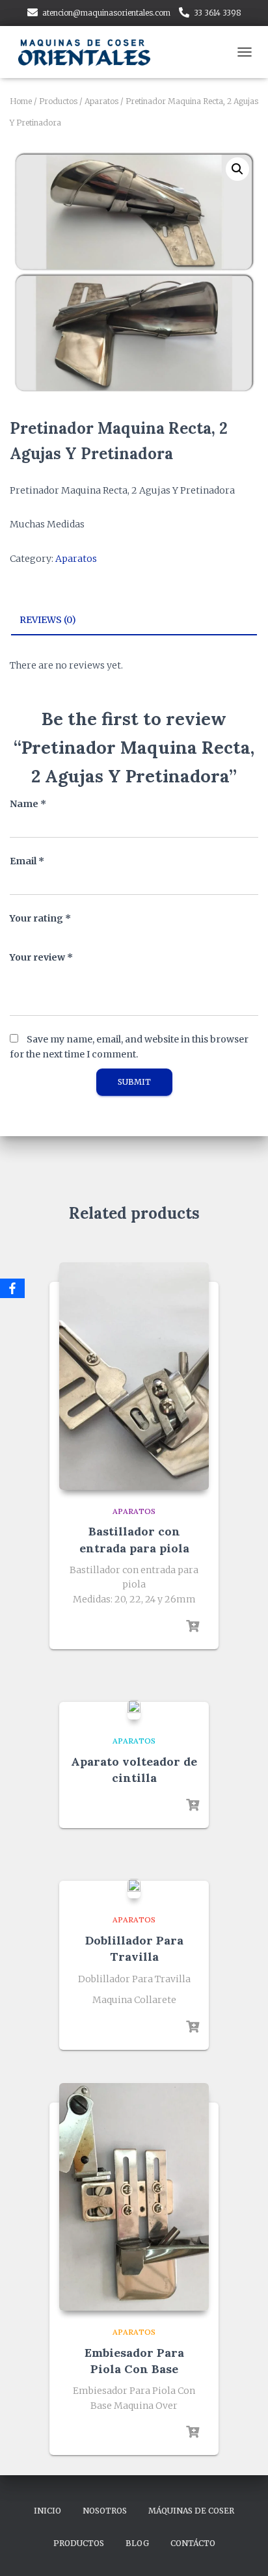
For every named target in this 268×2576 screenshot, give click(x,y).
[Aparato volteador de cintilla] (134, 1710)
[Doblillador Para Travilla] (134, 1889)
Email (27, 861)
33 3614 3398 (218, 13)
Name (28, 804)
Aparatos (101, 101)
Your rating (40, 918)
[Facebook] (12, 1288)
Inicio (47, 2511)
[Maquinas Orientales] (91, 52)
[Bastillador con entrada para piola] (134, 1376)
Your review (41, 957)
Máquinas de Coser (191, 2511)
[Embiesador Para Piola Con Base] (134, 2197)
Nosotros (105, 2511)
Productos (58, 101)
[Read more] (193, 1627)
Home (21, 101)
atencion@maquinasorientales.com (106, 13)
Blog (137, 2543)
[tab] (134, 620)
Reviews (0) (48, 620)
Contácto (193, 2543)
